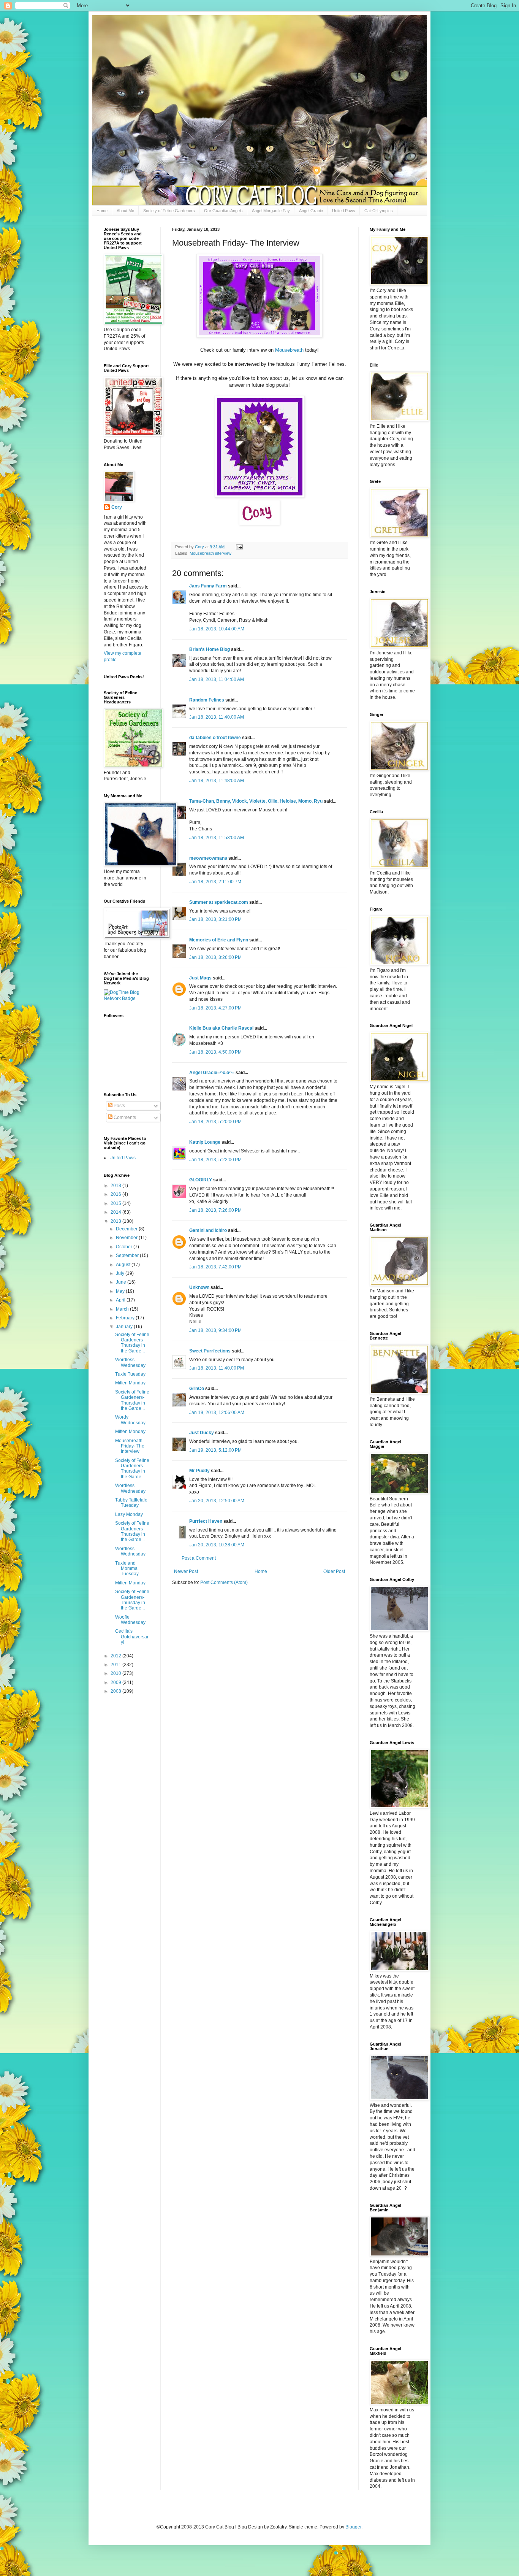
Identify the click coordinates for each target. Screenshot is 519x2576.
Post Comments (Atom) (224, 1582)
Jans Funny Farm (208, 586)
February (126, 1318)
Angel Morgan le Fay (271, 211)
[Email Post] (239, 547)
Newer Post (186, 1571)
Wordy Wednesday (130, 1420)
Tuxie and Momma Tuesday (127, 1569)
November (127, 1238)
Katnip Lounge (205, 1142)
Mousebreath (290, 350)
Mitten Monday (130, 1383)
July (121, 1273)
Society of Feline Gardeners (169, 211)
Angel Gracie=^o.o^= (212, 1073)
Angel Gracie (311, 211)
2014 (116, 1212)
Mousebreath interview (210, 553)
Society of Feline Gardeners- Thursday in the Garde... (132, 1343)
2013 (116, 1221)
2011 (116, 1665)
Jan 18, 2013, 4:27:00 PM (215, 1008)
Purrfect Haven (206, 1521)
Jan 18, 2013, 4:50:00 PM (215, 1052)
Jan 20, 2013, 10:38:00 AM (217, 1545)
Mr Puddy (199, 1471)
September (128, 1255)
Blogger (353, 2527)
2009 (116, 1682)
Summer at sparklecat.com (219, 902)
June (122, 1282)
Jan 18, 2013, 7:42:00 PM (215, 1267)
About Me (125, 211)
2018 (116, 1186)
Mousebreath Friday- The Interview (130, 1446)
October (125, 1247)
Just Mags (200, 978)
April (121, 1300)
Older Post (334, 1571)
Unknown (199, 1287)
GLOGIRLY (201, 1180)
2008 (116, 1691)
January (125, 1327)
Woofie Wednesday (130, 1620)
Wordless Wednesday (130, 1362)
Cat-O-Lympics (379, 211)
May (121, 1291)
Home (102, 211)
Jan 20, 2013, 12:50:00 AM (217, 1501)
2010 (116, 1673)
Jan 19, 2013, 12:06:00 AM (217, 1413)
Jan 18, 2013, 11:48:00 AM (217, 781)
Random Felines (207, 700)
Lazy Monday (129, 1514)
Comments (124, 1117)
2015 (116, 1203)
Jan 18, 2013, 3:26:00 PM (215, 957)
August (124, 1265)
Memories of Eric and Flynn (219, 940)
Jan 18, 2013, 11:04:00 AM (217, 679)
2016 (116, 1194)
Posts (119, 1106)
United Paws (344, 211)
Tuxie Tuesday (130, 1374)
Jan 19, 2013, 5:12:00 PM (215, 1450)
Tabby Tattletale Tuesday (131, 1503)
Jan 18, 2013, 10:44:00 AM (217, 629)
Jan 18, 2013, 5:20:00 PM (215, 1122)
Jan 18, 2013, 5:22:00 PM (215, 1160)
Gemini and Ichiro (208, 1230)
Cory (117, 507)
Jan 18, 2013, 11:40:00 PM (217, 1368)
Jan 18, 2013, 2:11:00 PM (215, 882)
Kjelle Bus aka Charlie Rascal (221, 1028)
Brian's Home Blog (210, 649)
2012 (116, 1656)
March (123, 1309)
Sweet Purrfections (210, 1351)
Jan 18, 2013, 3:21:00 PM (215, 919)
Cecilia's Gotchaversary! (132, 1637)
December (127, 1229)
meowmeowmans (208, 858)
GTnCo (197, 1389)
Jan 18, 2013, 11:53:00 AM (217, 838)
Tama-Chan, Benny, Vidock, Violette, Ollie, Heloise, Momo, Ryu (256, 801)
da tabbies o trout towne (215, 738)
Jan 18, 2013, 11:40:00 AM (217, 717)
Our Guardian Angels (223, 211)
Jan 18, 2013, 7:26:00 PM (215, 1210)
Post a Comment (199, 1558)
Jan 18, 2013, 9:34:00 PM (215, 1330)
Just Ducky (202, 1433)
